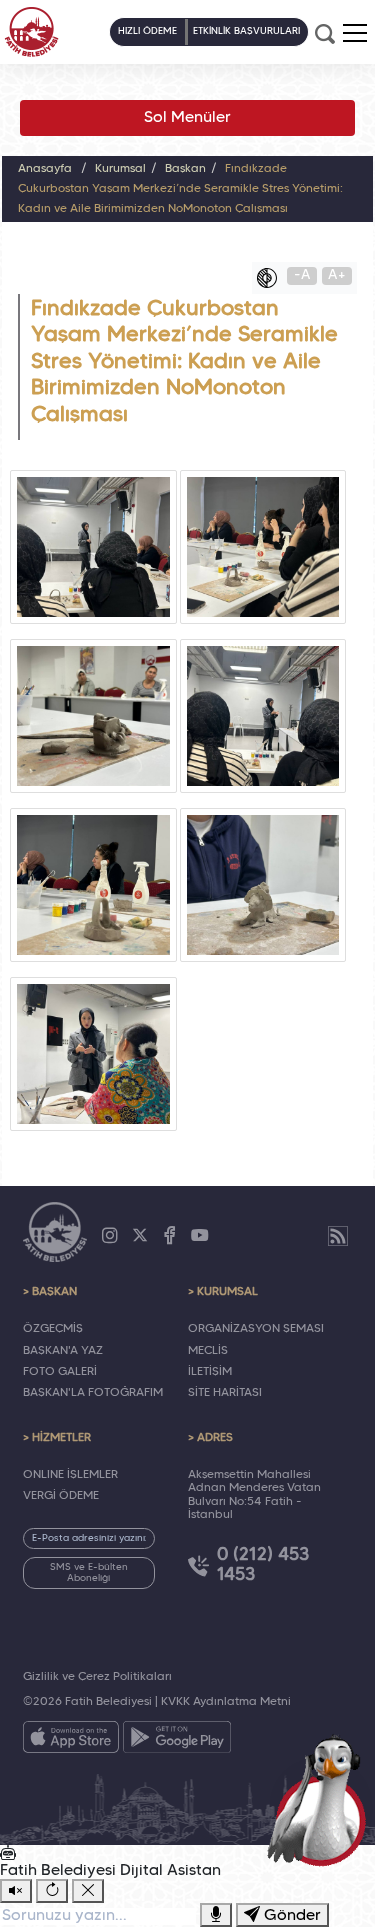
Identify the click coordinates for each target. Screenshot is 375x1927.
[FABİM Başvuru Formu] (321, 1799)
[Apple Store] (71, 1741)
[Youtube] (200, 1236)
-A (302, 275)
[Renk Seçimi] (272, 278)
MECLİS (208, 1351)
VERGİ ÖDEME (61, 1496)
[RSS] (338, 1236)
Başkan (185, 169)
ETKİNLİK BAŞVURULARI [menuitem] (246, 31)
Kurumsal (120, 169)
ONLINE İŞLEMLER (70, 1475)
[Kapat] (88, 1891)
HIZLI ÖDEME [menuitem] (147, 31)
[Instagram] (110, 1236)
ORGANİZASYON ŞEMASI (256, 1329)
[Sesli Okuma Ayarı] (16, 1891)
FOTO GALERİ (60, 1372)
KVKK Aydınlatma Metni (226, 1702)
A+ (337, 275)
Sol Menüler (187, 118)
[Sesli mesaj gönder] (216, 1915)
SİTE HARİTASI (225, 1393)
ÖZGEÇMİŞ (53, 1329)
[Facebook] (170, 1236)
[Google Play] (177, 1741)
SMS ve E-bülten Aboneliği (89, 1573)
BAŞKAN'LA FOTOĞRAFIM (93, 1393)
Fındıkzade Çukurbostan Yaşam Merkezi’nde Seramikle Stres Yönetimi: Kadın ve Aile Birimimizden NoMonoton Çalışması (180, 189)
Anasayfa (45, 169)
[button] (355, 33)
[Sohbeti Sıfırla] (52, 1891)
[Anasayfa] (31, 32)
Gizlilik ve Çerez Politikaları (97, 1677)
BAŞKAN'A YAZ (63, 1351)
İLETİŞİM (210, 1372)
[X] (140, 1236)
